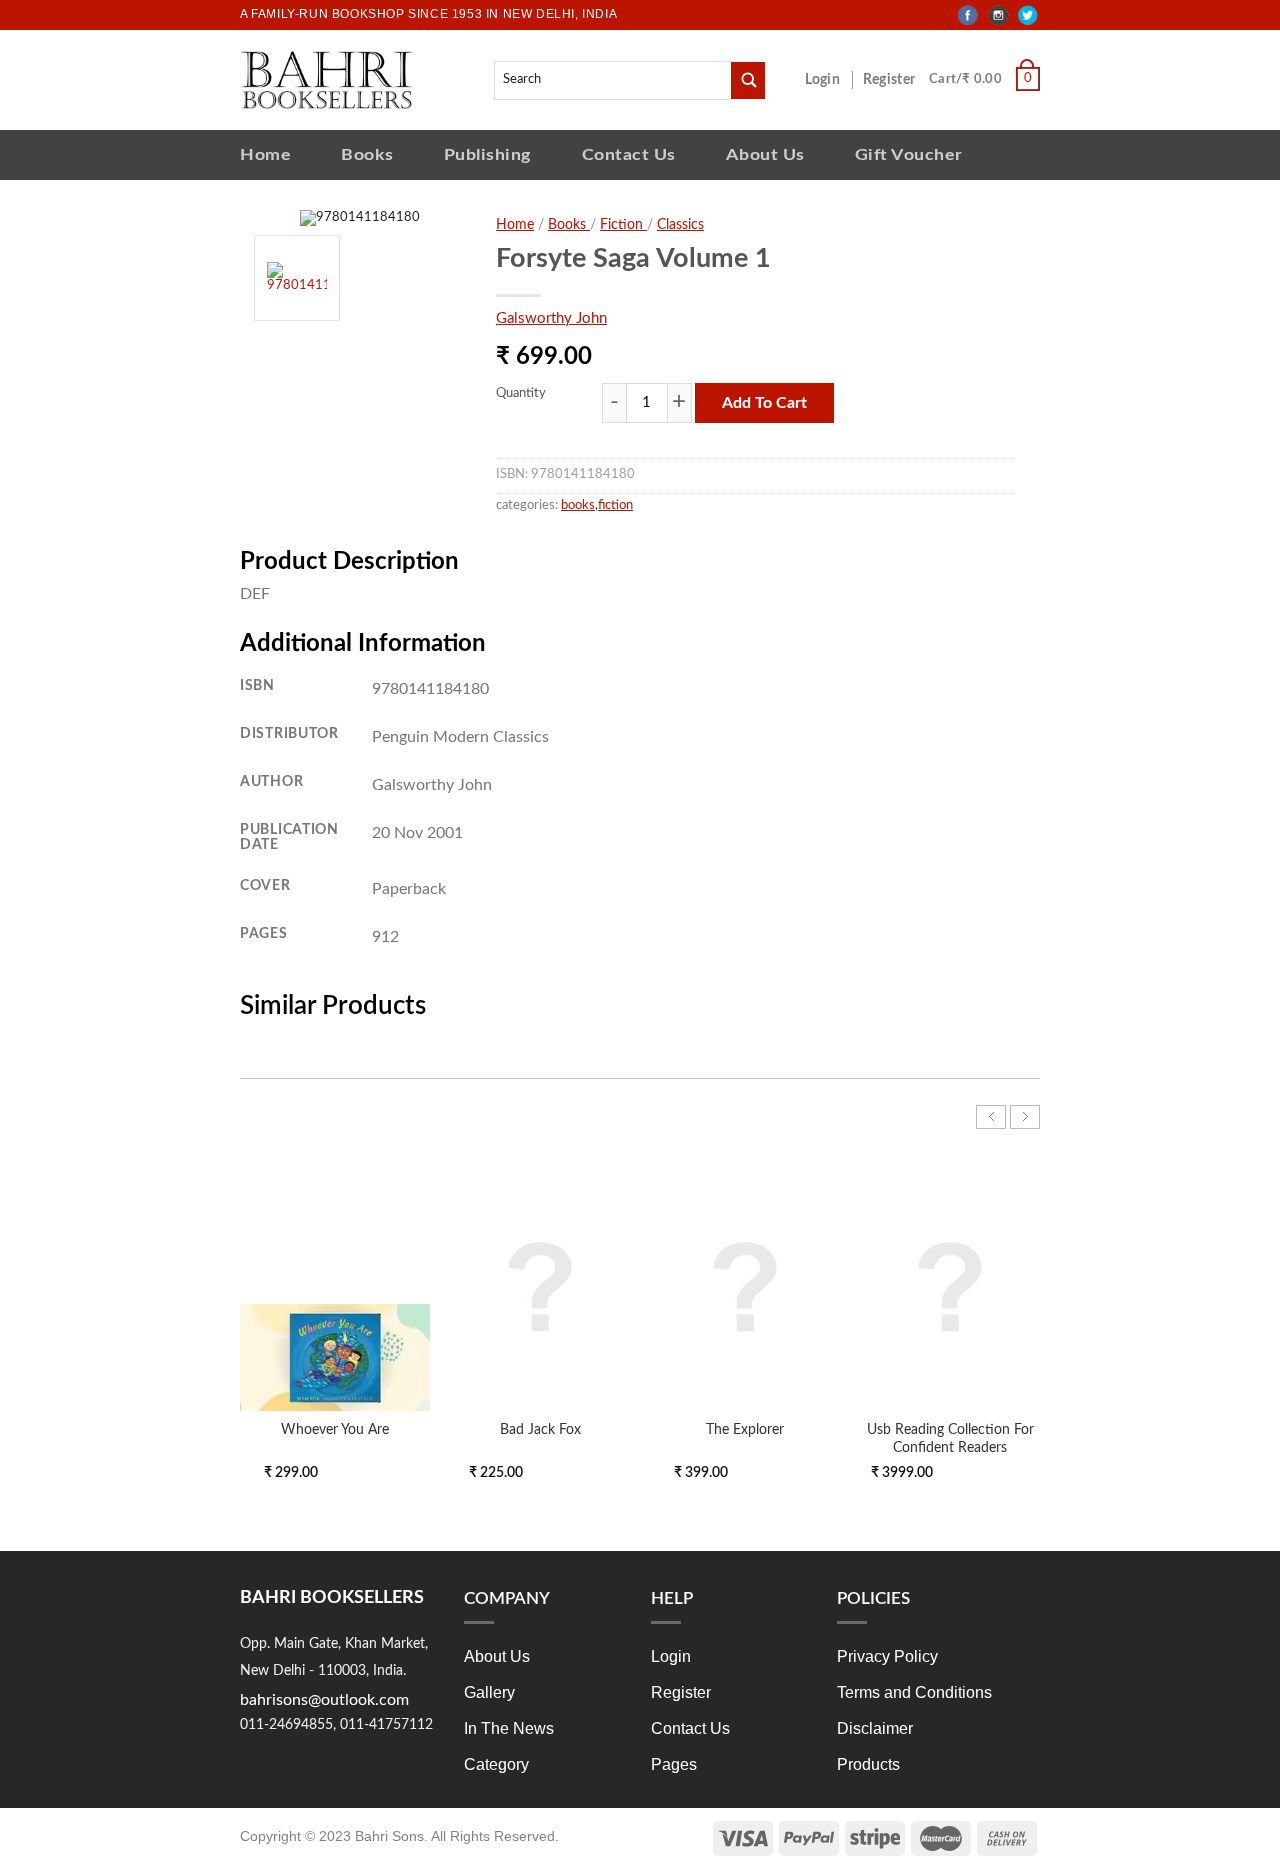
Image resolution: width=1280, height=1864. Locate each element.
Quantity (521, 393)
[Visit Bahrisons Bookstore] (326, 79)
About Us (765, 154)
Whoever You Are (335, 1429)
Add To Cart (764, 403)
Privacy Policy (887, 1656)
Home (265, 154)
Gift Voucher (909, 154)
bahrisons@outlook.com (324, 1700)
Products (868, 1764)
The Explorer (745, 1429)
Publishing (488, 154)
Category (496, 1764)
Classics (680, 225)
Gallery (489, 1692)
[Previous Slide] (991, 1117)
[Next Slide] (1025, 1117)
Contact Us (629, 154)
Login (833, 80)
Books (367, 154)
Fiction (623, 225)
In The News (509, 1728)
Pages (674, 1764)
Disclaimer (875, 1728)
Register (893, 80)
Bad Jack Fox (540, 1429)
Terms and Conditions (914, 1692)
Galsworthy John (551, 318)
